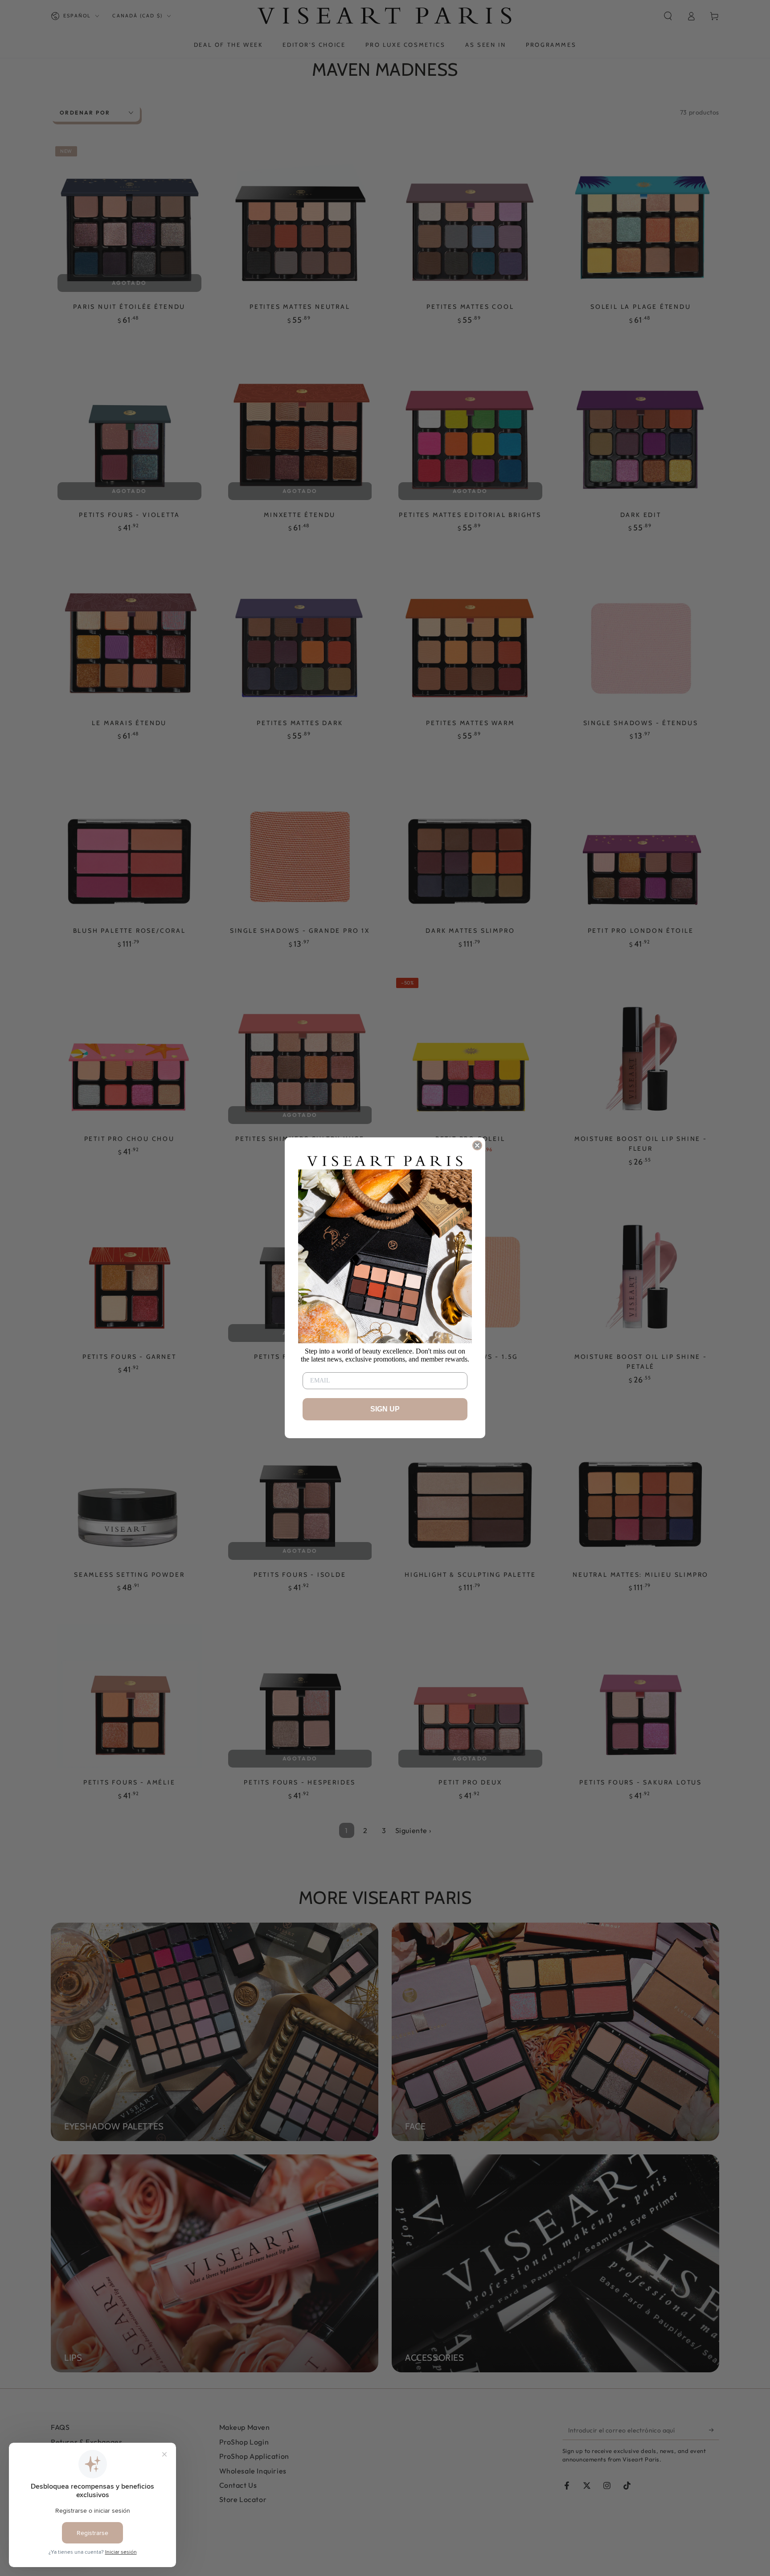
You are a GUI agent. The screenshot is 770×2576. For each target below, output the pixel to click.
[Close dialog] (477, 1145)
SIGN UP (385, 1409)
